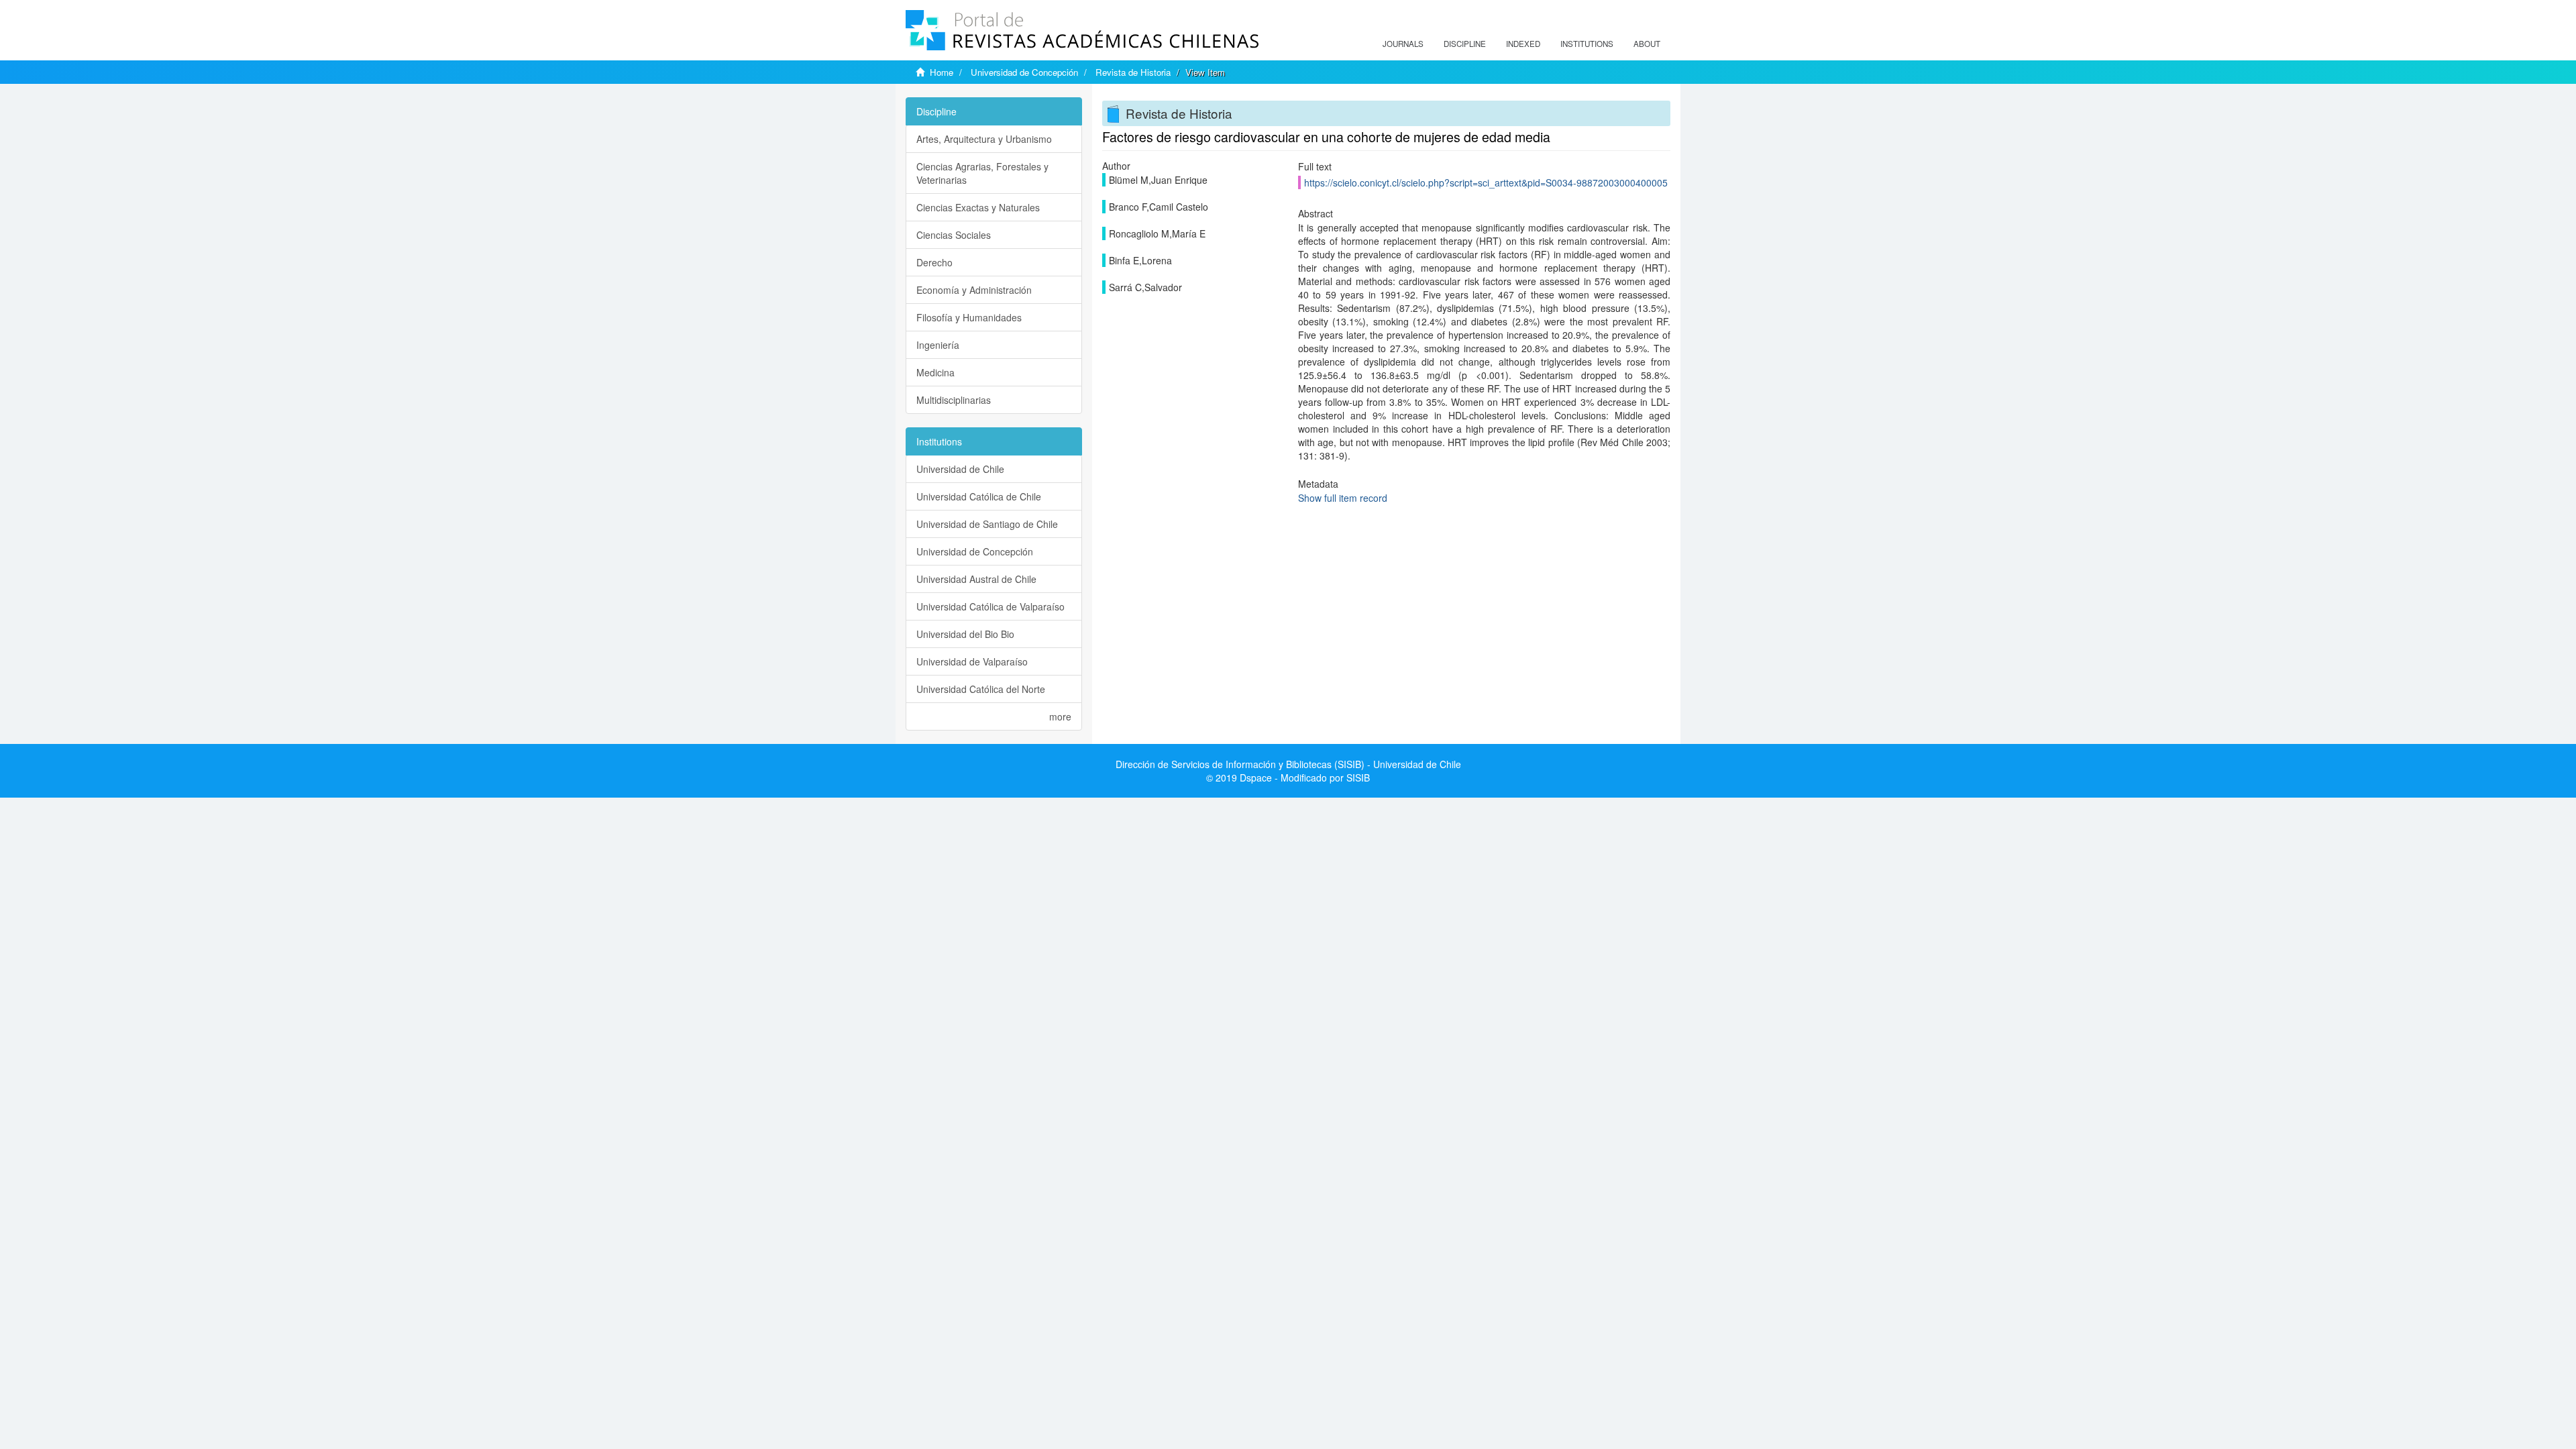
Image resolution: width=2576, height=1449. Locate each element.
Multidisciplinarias (954, 400)
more (1060, 716)
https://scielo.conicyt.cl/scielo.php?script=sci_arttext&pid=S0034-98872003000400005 (1486, 182)
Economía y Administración (974, 290)
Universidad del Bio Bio (965, 634)
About (1647, 44)
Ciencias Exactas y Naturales (978, 207)
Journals (1403, 44)
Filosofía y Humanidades (969, 317)
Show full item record (1343, 498)
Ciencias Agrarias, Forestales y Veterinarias (982, 173)
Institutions (1587, 44)
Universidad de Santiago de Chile (987, 524)
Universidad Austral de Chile (976, 579)
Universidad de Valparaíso (972, 661)
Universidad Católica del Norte (981, 689)
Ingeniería (938, 345)
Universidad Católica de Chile (979, 496)
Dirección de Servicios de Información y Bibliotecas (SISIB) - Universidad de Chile (1288, 764)
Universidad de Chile (960, 469)
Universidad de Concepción (1024, 72)
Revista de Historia (1133, 72)
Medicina (935, 372)
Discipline (1465, 44)
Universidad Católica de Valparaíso (990, 606)
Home (942, 72)
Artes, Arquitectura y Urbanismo (984, 139)
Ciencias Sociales (954, 235)
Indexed (1523, 44)
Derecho (934, 262)
